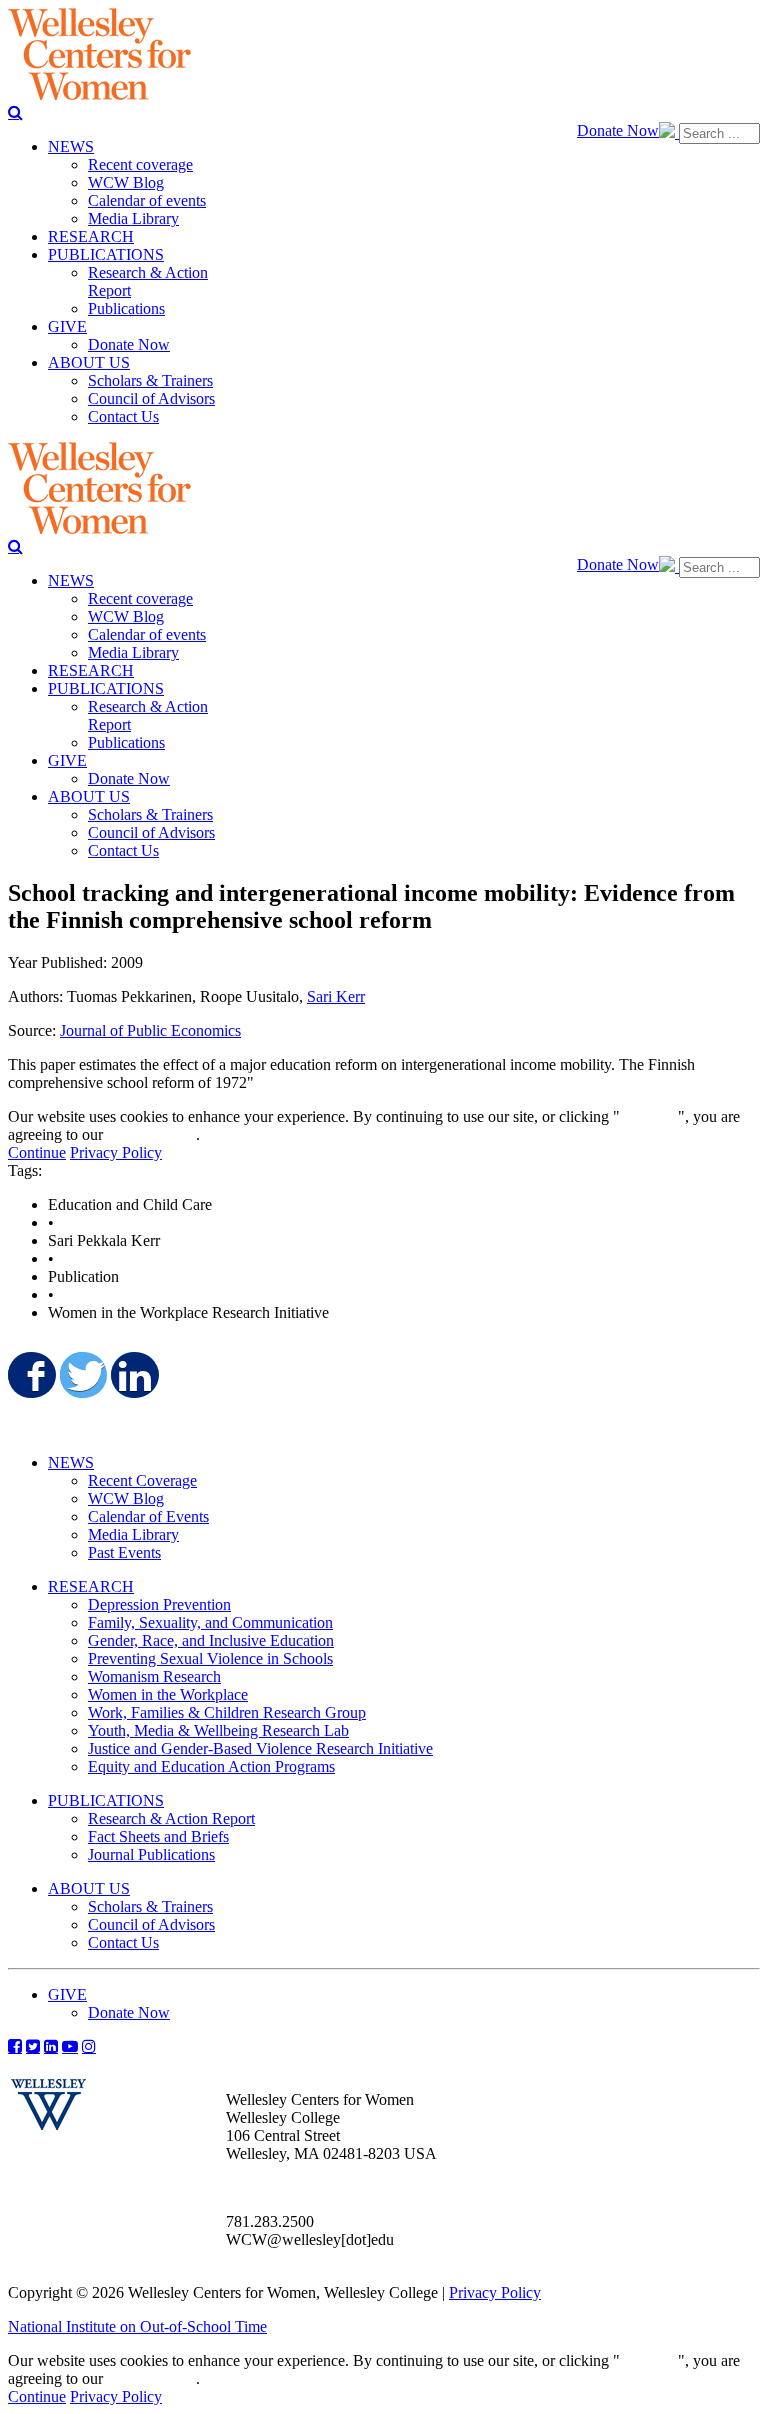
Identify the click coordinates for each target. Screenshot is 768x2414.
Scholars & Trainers (150, 1906)
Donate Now (618, 130)
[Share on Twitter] (82, 1375)
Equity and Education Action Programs (211, 1766)
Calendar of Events (148, 1516)
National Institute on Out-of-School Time (137, 2326)
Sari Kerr (336, 996)
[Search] (15, 112)
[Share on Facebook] (30, 1375)
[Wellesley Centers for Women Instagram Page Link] (89, 2046)
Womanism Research (154, 1676)
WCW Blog (126, 1498)
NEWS (71, 1462)
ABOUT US (89, 1888)
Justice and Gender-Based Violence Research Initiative (260, 1748)
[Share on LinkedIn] (133, 1375)
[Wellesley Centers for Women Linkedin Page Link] (51, 2046)
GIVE (67, 1994)
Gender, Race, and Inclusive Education (211, 1640)
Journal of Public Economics (150, 1030)
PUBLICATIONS (106, 1800)
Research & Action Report (171, 1818)
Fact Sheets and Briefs (158, 1836)
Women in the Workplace (168, 1694)
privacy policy (151, 1134)
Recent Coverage (142, 1480)
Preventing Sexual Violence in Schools (210, 1658)
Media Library (133, 1534)
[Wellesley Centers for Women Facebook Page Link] (15, 2046)
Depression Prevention (159, 1604)
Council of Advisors (151, 1924)
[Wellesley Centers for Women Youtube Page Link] (70, 2046)
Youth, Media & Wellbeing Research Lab (218, 1730)
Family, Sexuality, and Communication (210, 1622)
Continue (649, 1116)
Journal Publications (151, 1854)
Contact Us (123, 1942)
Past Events (124, 1552)
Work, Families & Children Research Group (227, 1712)
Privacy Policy (116, 1152)
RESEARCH (91, 1586)
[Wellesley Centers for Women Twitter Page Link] (33, 2046)
